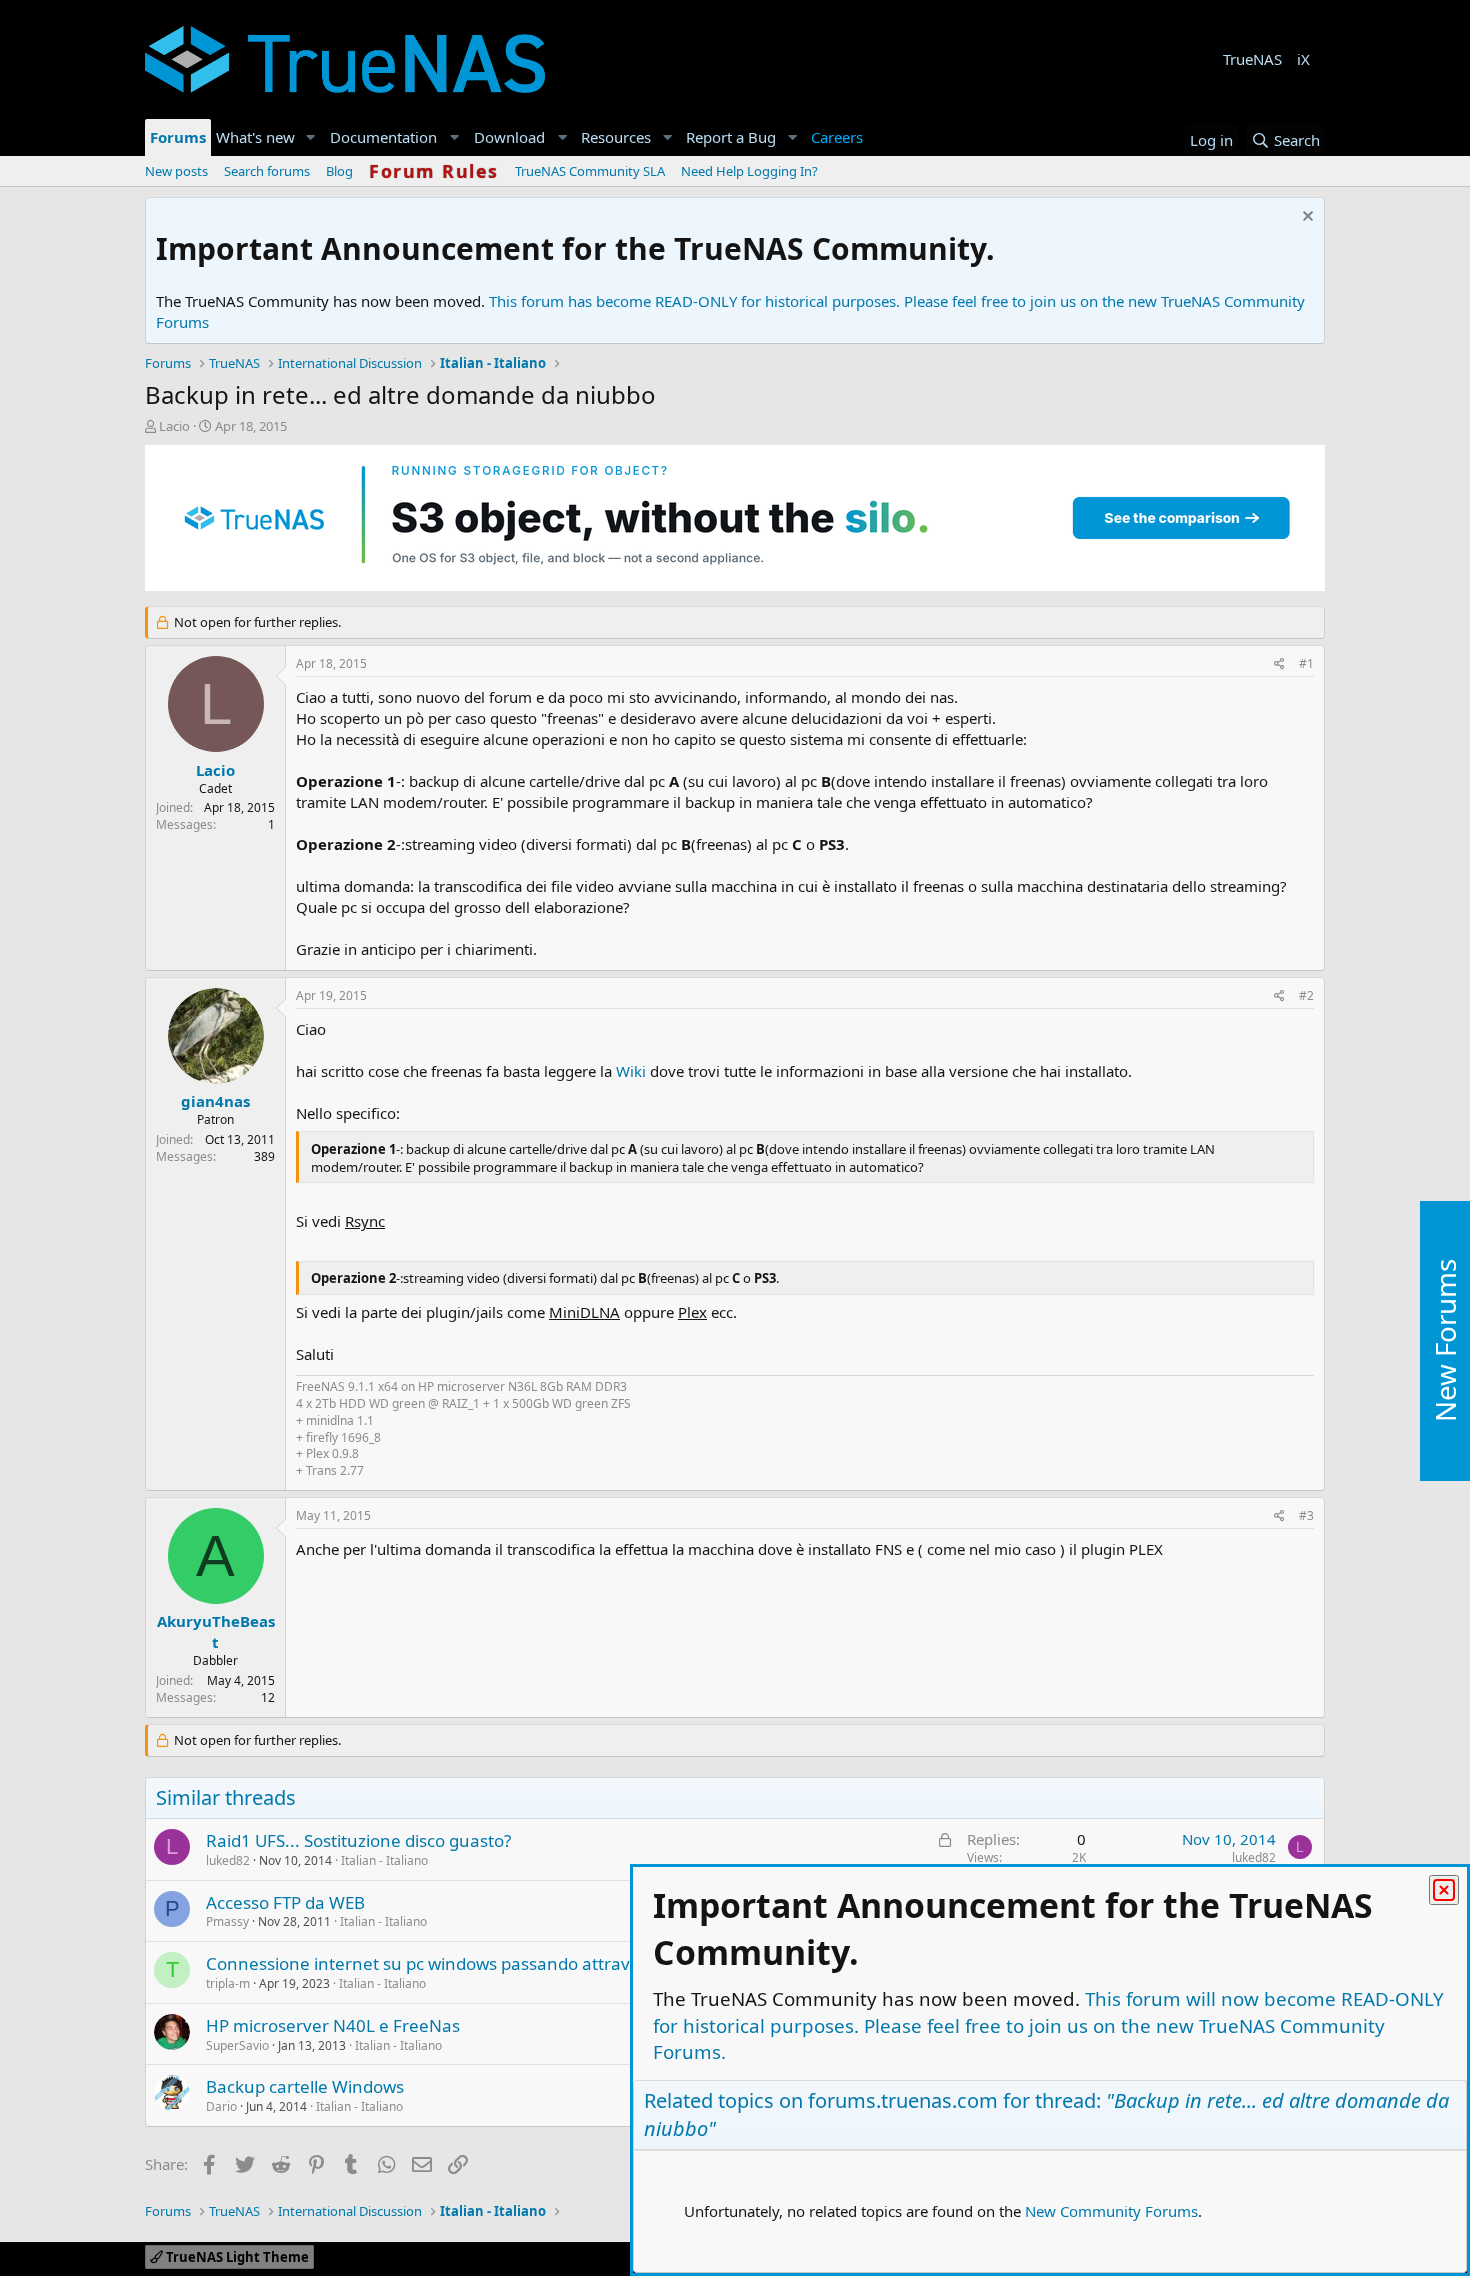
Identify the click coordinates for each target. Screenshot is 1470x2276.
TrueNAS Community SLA (590, 171)
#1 (1306, 663)
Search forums (267, 171)
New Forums (1445, 1340)
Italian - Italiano (384, 1860)
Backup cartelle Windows (305, 2086)
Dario (221, 2106)
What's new (255, 137)
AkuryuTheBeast (216, 1631)
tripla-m (228, 1983)
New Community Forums (1111, 2211)
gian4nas (215, 1101)
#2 (1306, 995)
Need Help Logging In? (749, 171)
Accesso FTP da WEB (285, 1902)
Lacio (174, 426)
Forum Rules (434, 171)
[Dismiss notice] (1305, 218)
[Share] (1279, 664)
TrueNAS (1252, 59)
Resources (616, 137)
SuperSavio (237, 2045)
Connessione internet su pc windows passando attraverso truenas (469, 1963)
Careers (837, 137)
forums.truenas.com (903, 2100)
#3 (1306, 1515)
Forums (178, 137)
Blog (339, 171)
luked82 (228, 1860)
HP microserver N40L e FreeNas (333, 2025)
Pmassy (227, 1921)
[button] (311, 137)
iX (1303, 59)
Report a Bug (731, 137)
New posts (176, 171)
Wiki (631, 1071)
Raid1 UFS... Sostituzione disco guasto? (358, 1840)
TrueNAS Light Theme (236, 2257)
